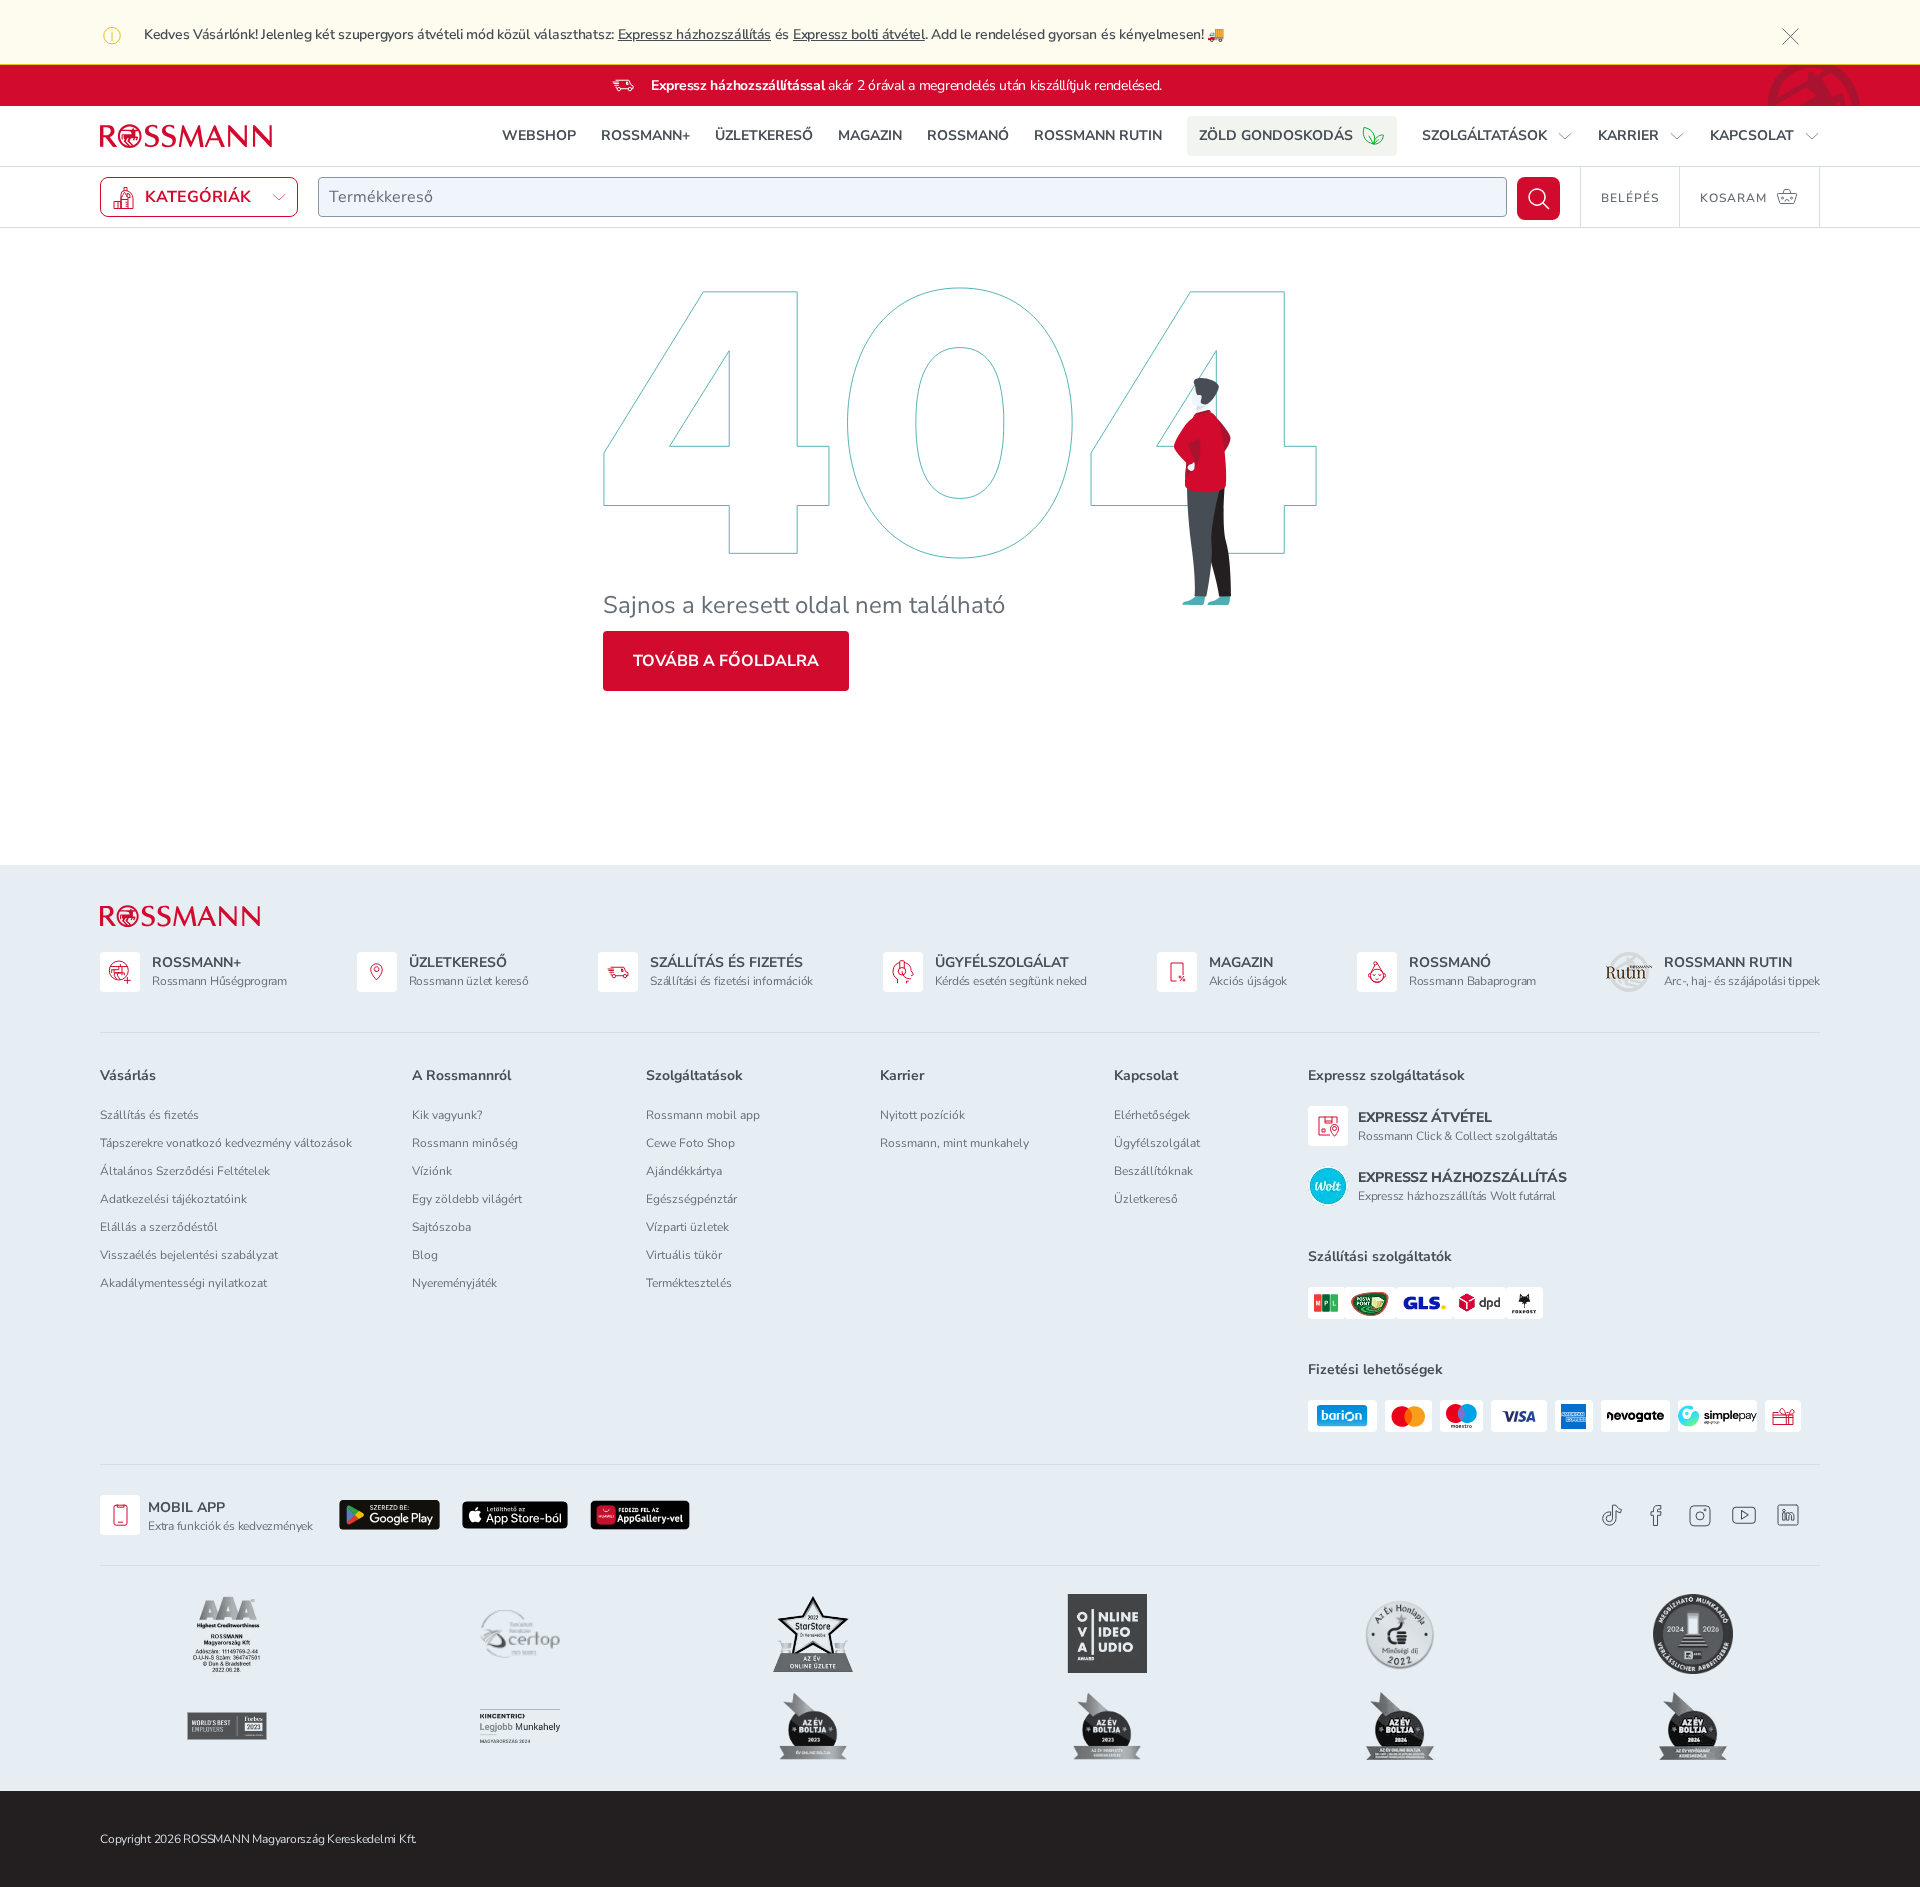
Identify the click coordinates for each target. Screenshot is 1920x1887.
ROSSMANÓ (968, 135)
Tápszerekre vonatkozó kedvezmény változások (226, 1143)
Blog (425, 1255)
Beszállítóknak (1153, 1171)
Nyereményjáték (454, 1283)
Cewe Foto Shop (690, 1143)
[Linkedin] (1788, 1515)
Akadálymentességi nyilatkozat (183, 1283)
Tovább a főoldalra (726, 661)
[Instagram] (1700, 1515)
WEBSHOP (539, 135)
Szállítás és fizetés (149, 1115)
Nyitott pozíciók (922, 1115)
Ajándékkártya (684, 1171)
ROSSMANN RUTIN (1098, 135)
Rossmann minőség (465, 1143)
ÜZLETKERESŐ (764, 135)
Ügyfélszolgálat (1157, 1143)
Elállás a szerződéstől (159, 1227)
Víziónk (432, 1171)
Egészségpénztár (691, 1199)
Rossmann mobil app (703, 1115)
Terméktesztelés (689, 1283)
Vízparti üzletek (687, 1227)
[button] (1497, 136)
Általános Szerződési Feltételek (185, 1171)
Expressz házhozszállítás (694, 34)
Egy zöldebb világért (467, 1199)
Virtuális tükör (684, 1255)
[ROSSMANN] (180, 916)
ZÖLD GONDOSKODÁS (1276, 135)
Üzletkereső (1146, 1199)
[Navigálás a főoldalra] (186, 136)
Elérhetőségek (1152, 1115)
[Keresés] (1538, 198)
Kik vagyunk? (447, 1115)
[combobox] (912, 197)
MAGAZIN (870, 135)
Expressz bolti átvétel (859, 34)
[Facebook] (1656, 1515)
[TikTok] (1612, 1515)
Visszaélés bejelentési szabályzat (189, 1255)
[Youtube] (1744, 1515)
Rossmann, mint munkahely (954, 1143)
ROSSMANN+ (645, 135)
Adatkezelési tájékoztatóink (173, 1199)
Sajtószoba (441, 1227)
